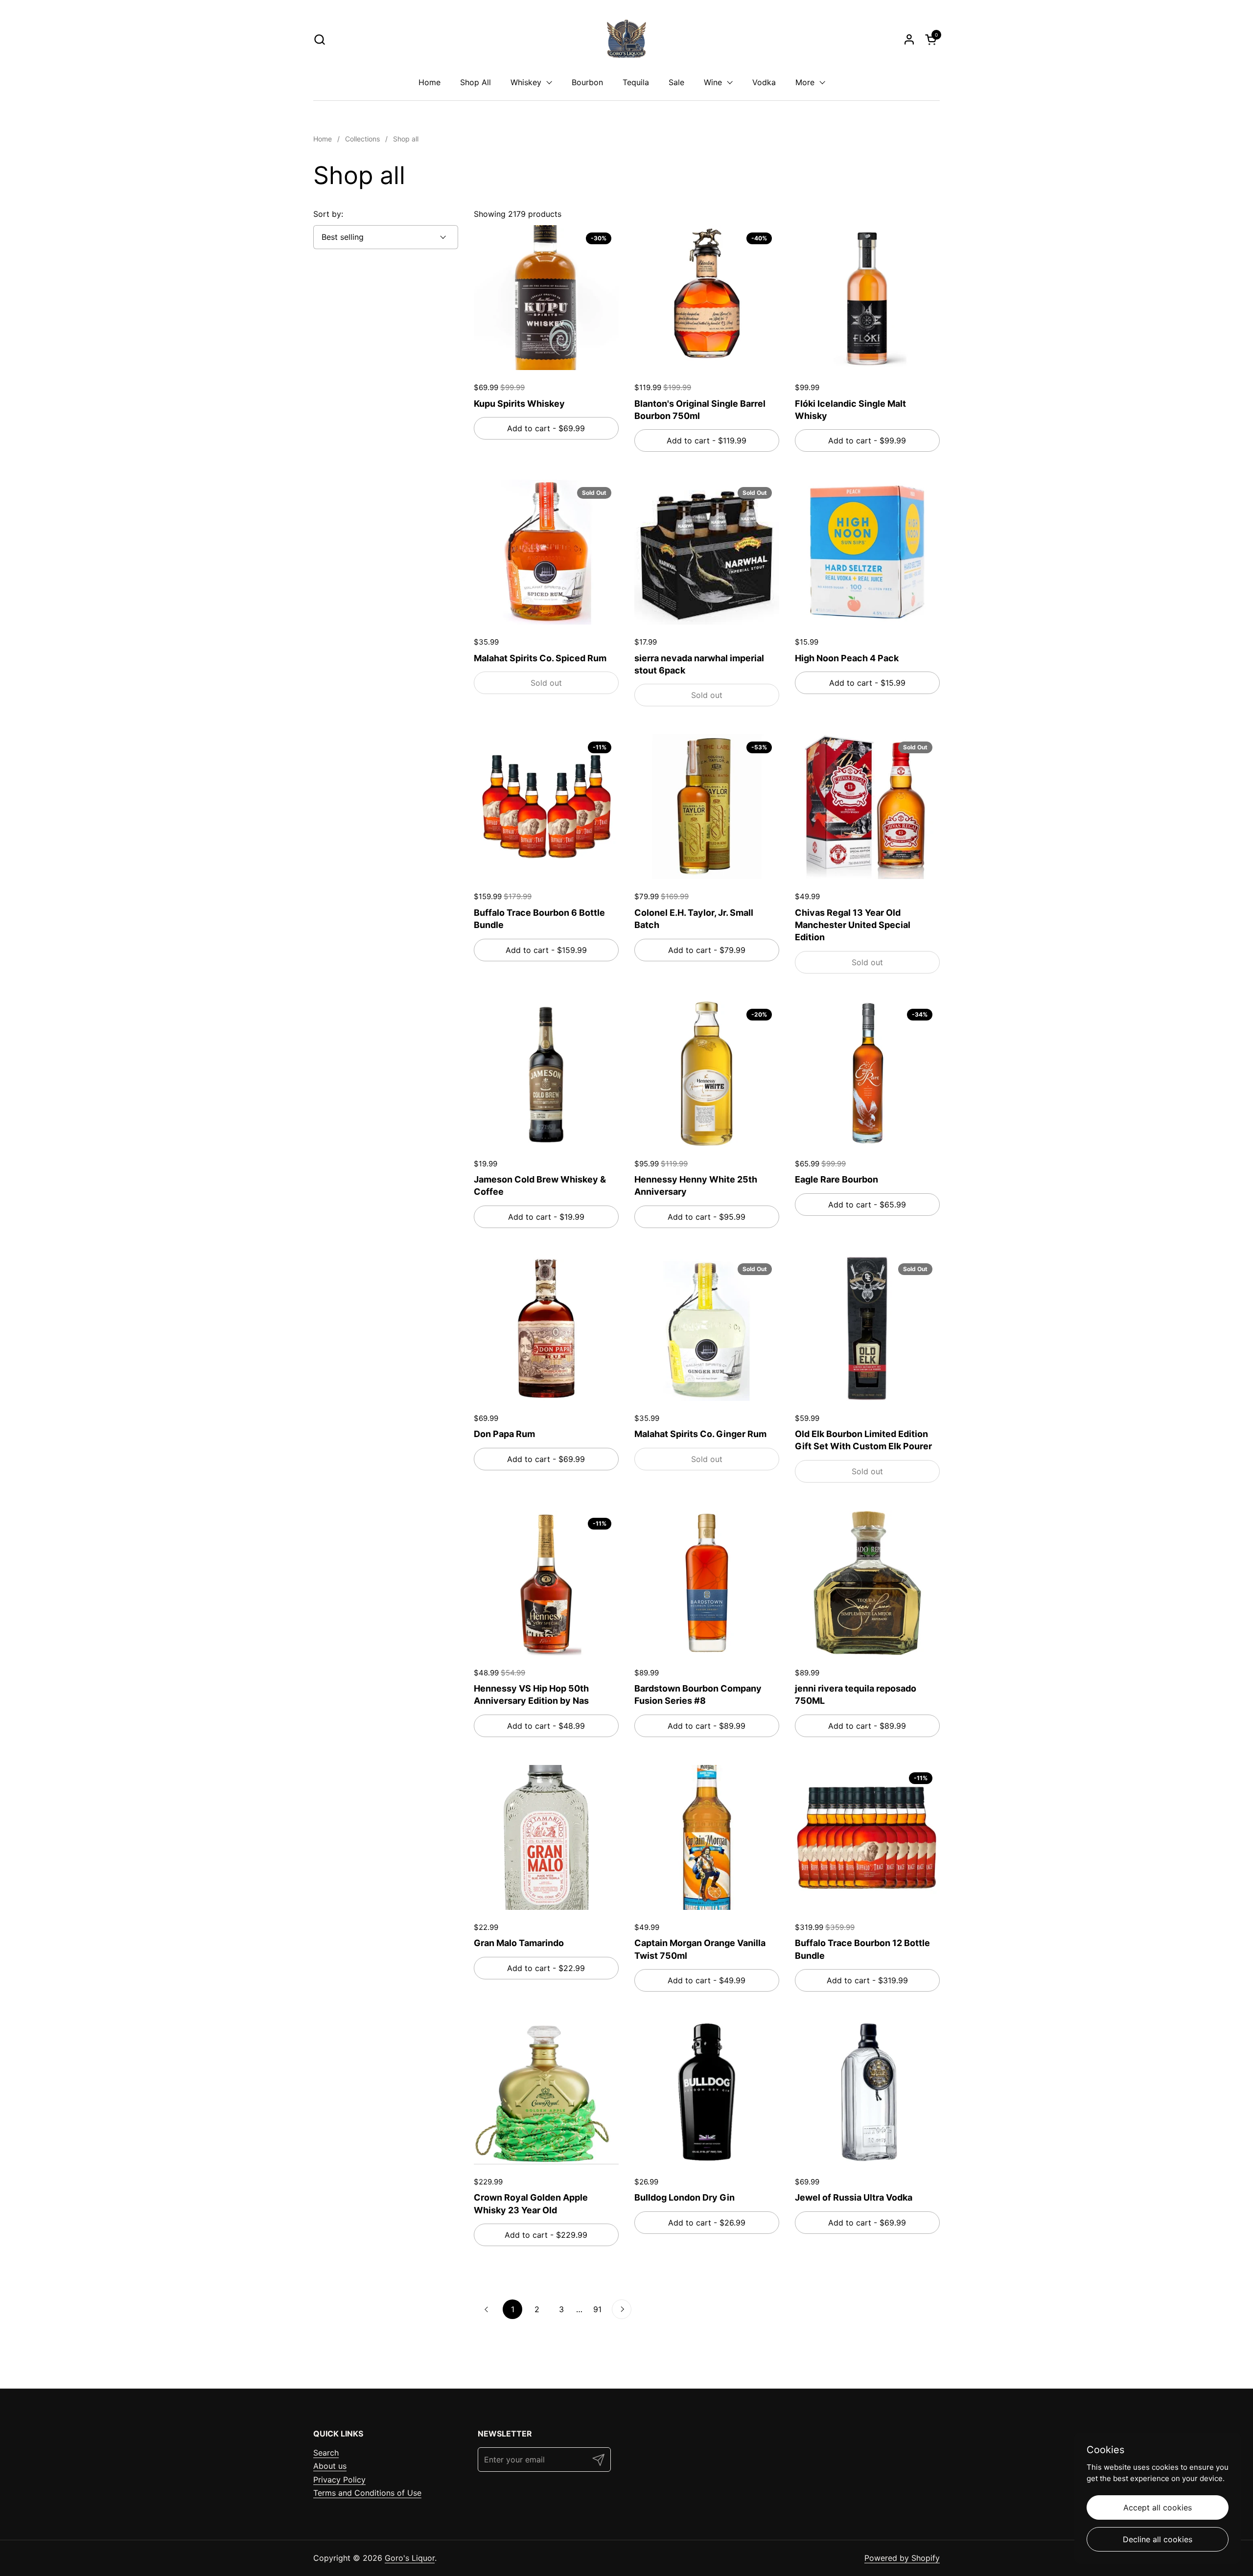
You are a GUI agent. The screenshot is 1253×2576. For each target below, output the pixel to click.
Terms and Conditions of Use (367, 2493)
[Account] (909, 39)
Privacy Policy (339, 2480)
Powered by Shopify (902, 2558)
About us (330, 2466)
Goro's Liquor (410, 2558)
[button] (319, 39)
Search (326, 2453)
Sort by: (328, 214)
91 (600, 2309)
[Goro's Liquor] (626, 39)
